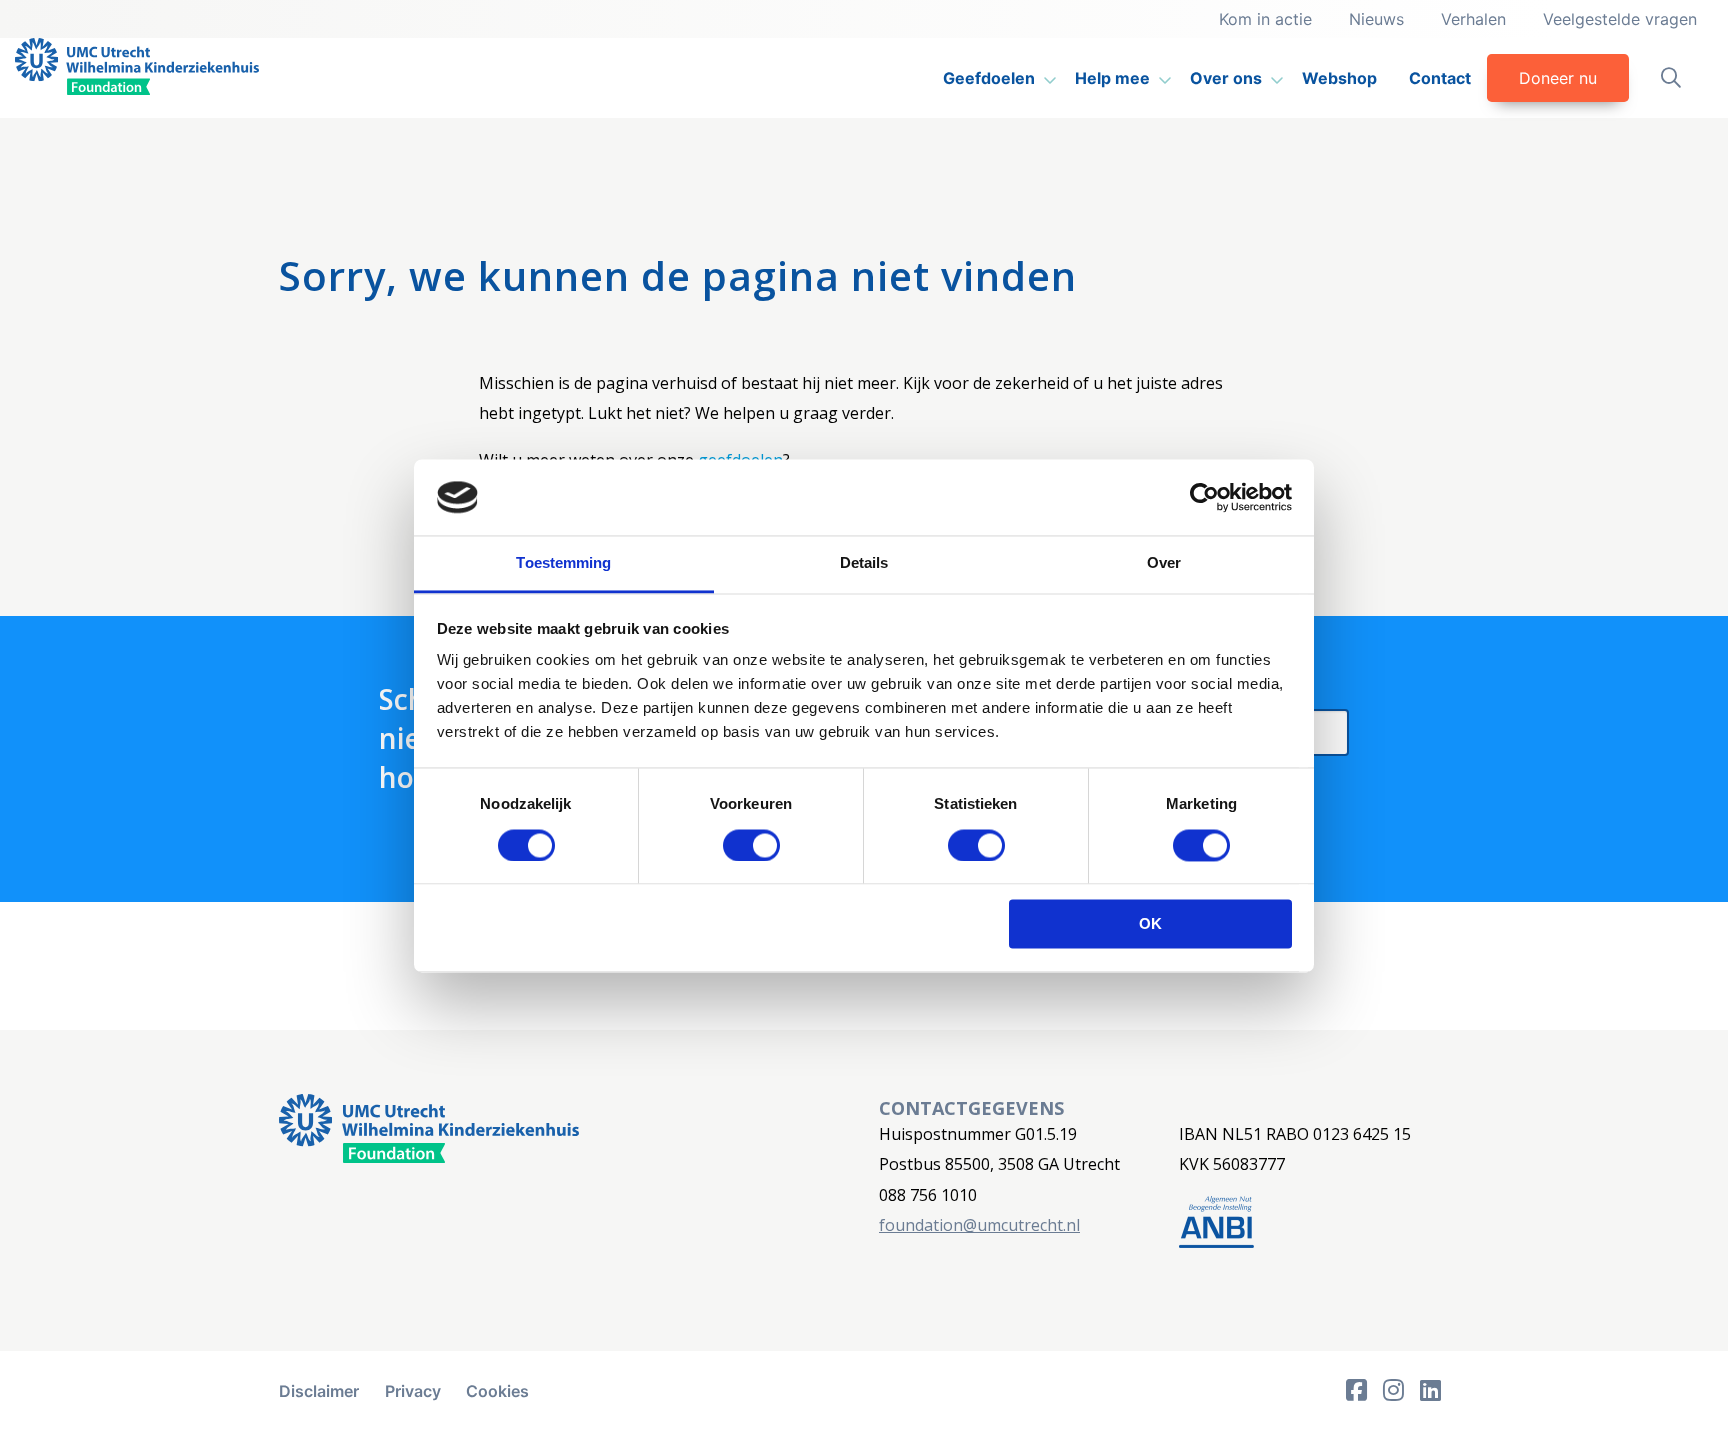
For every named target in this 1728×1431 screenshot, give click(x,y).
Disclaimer (319, 1391)
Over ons (1226, 78)
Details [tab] (864, 563)
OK (1150, 924)
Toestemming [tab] (563, 563)
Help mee (1112, 78)
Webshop (1339, 78)
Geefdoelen (989, 78)
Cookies (497, 1391)
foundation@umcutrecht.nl (979, 1225)
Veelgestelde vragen (1620, 19)
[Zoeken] (1671, 78)
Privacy (413, 1391)
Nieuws (1376, 19)
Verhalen (1473, 19)
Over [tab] (1164, 563)
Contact (1440, 78)
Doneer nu (1558, 78)
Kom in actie (1265, 19)
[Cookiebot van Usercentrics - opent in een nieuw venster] (1204, 497)
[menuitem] (993, 78)
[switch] (751, 845)
